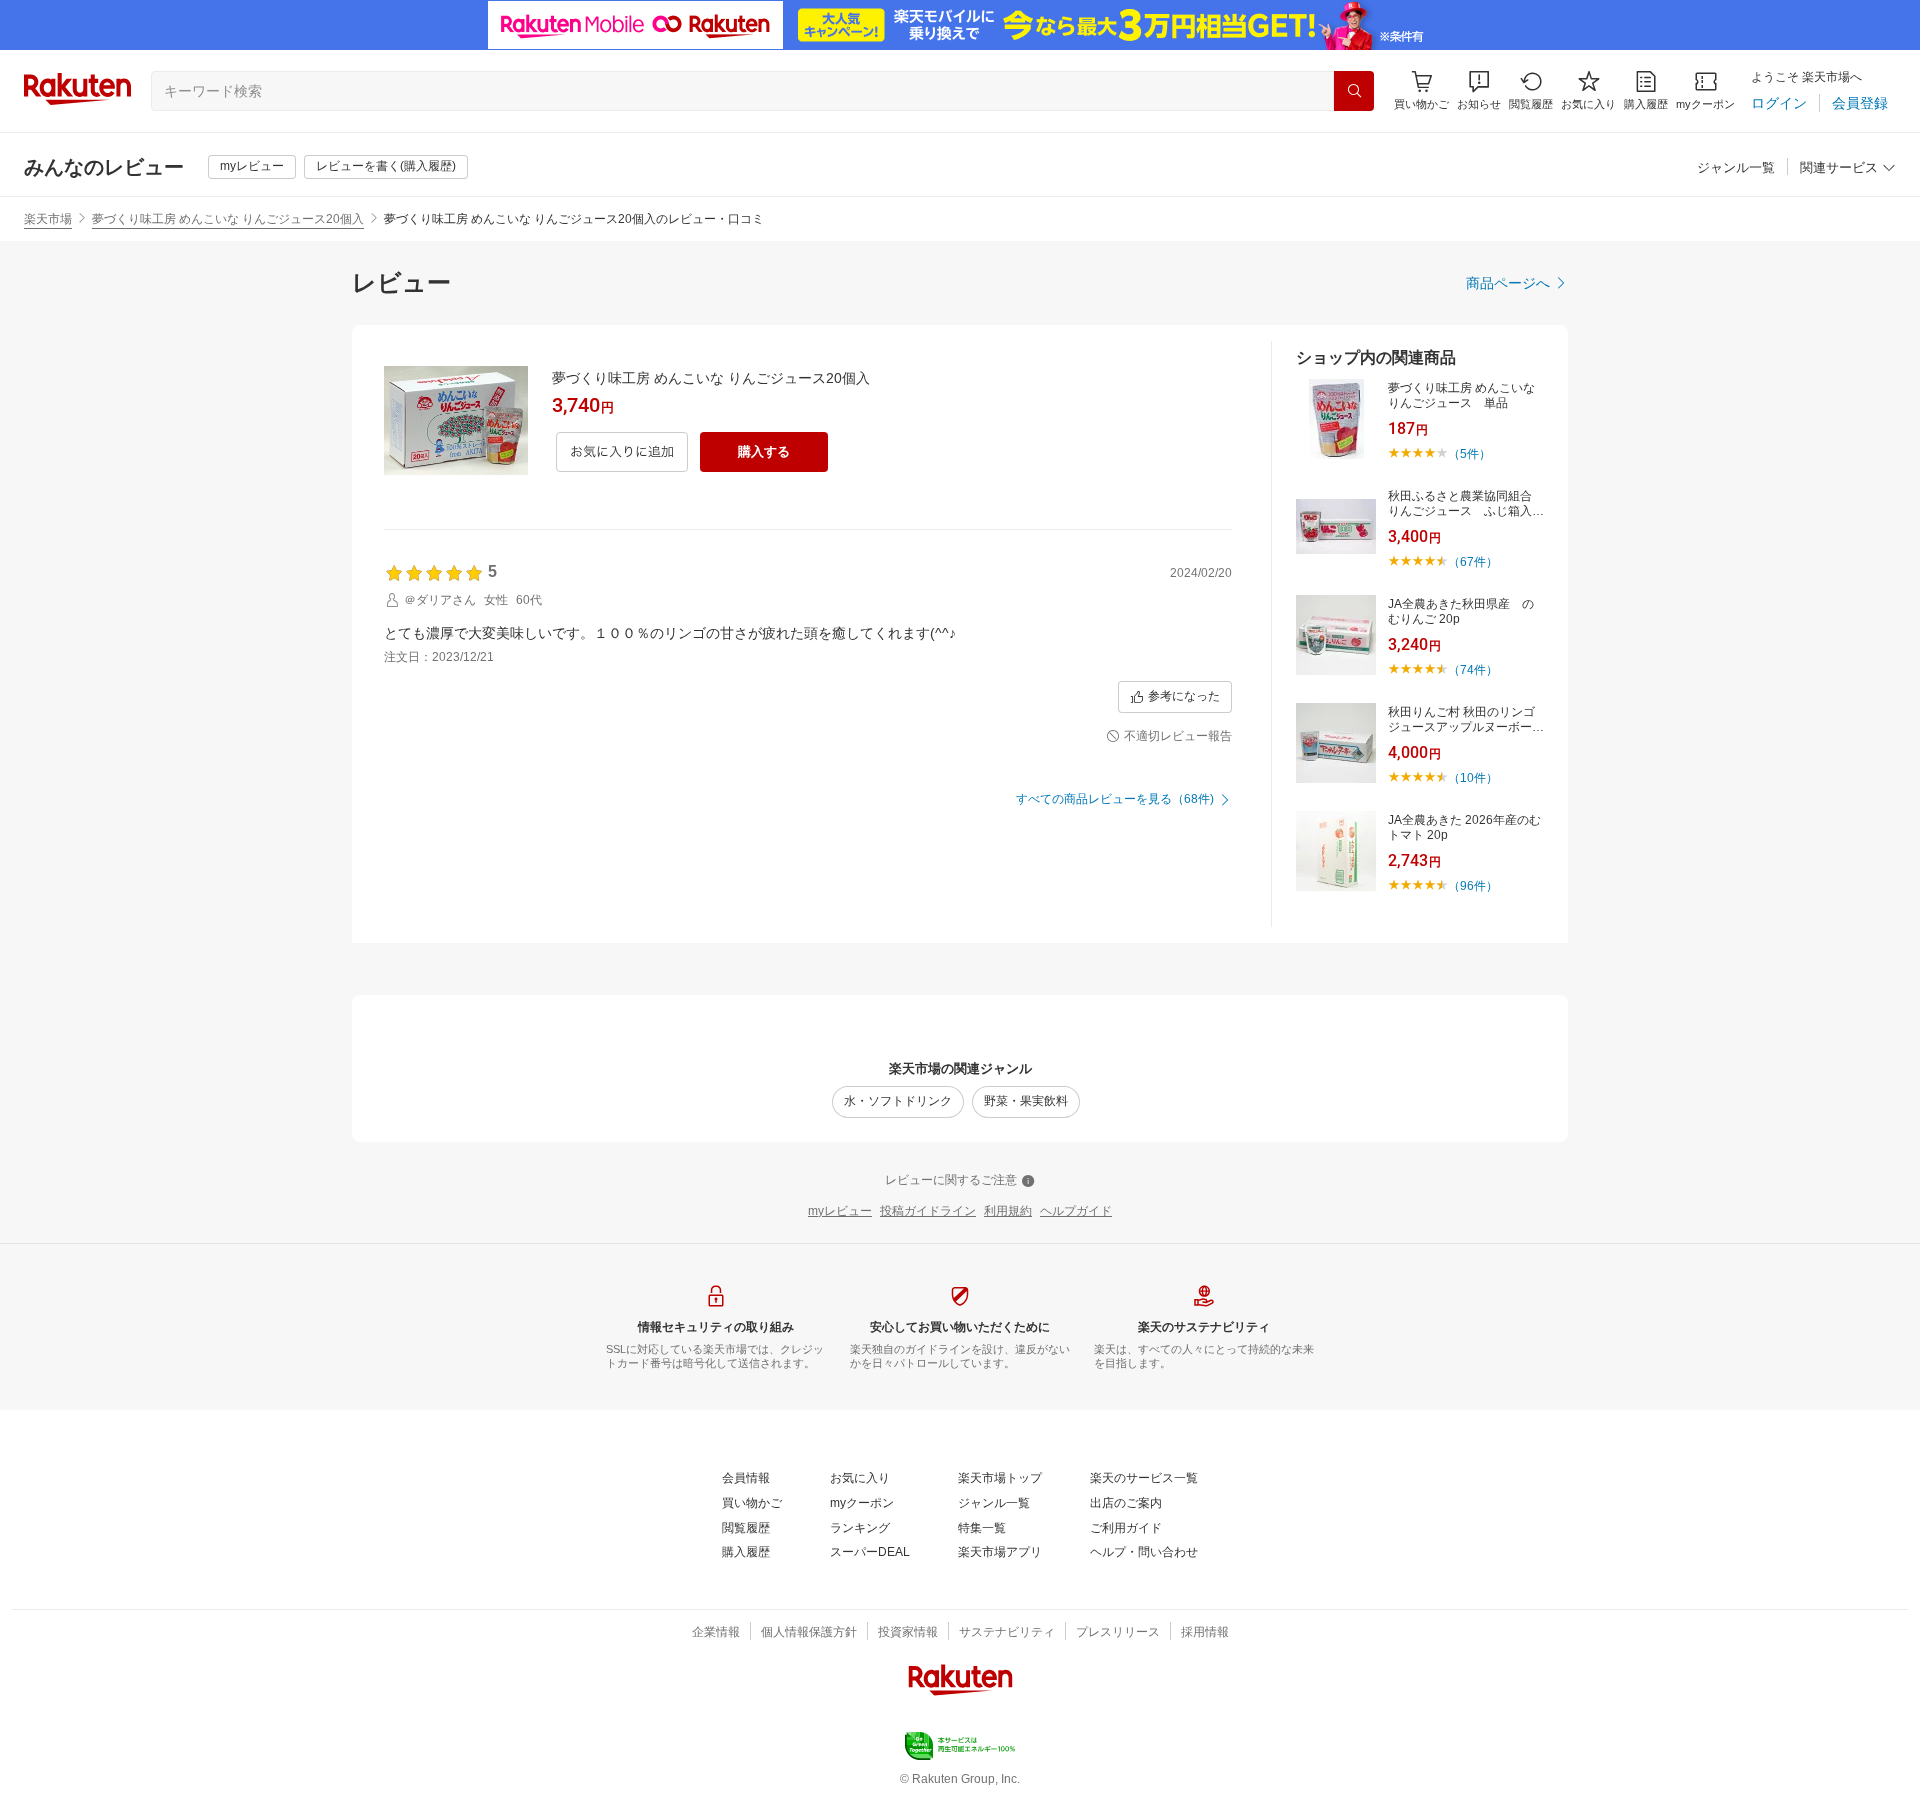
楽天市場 (48, 219)
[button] (1479, 90)
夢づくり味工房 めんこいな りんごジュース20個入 (228, 219)
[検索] (1354, 91)
